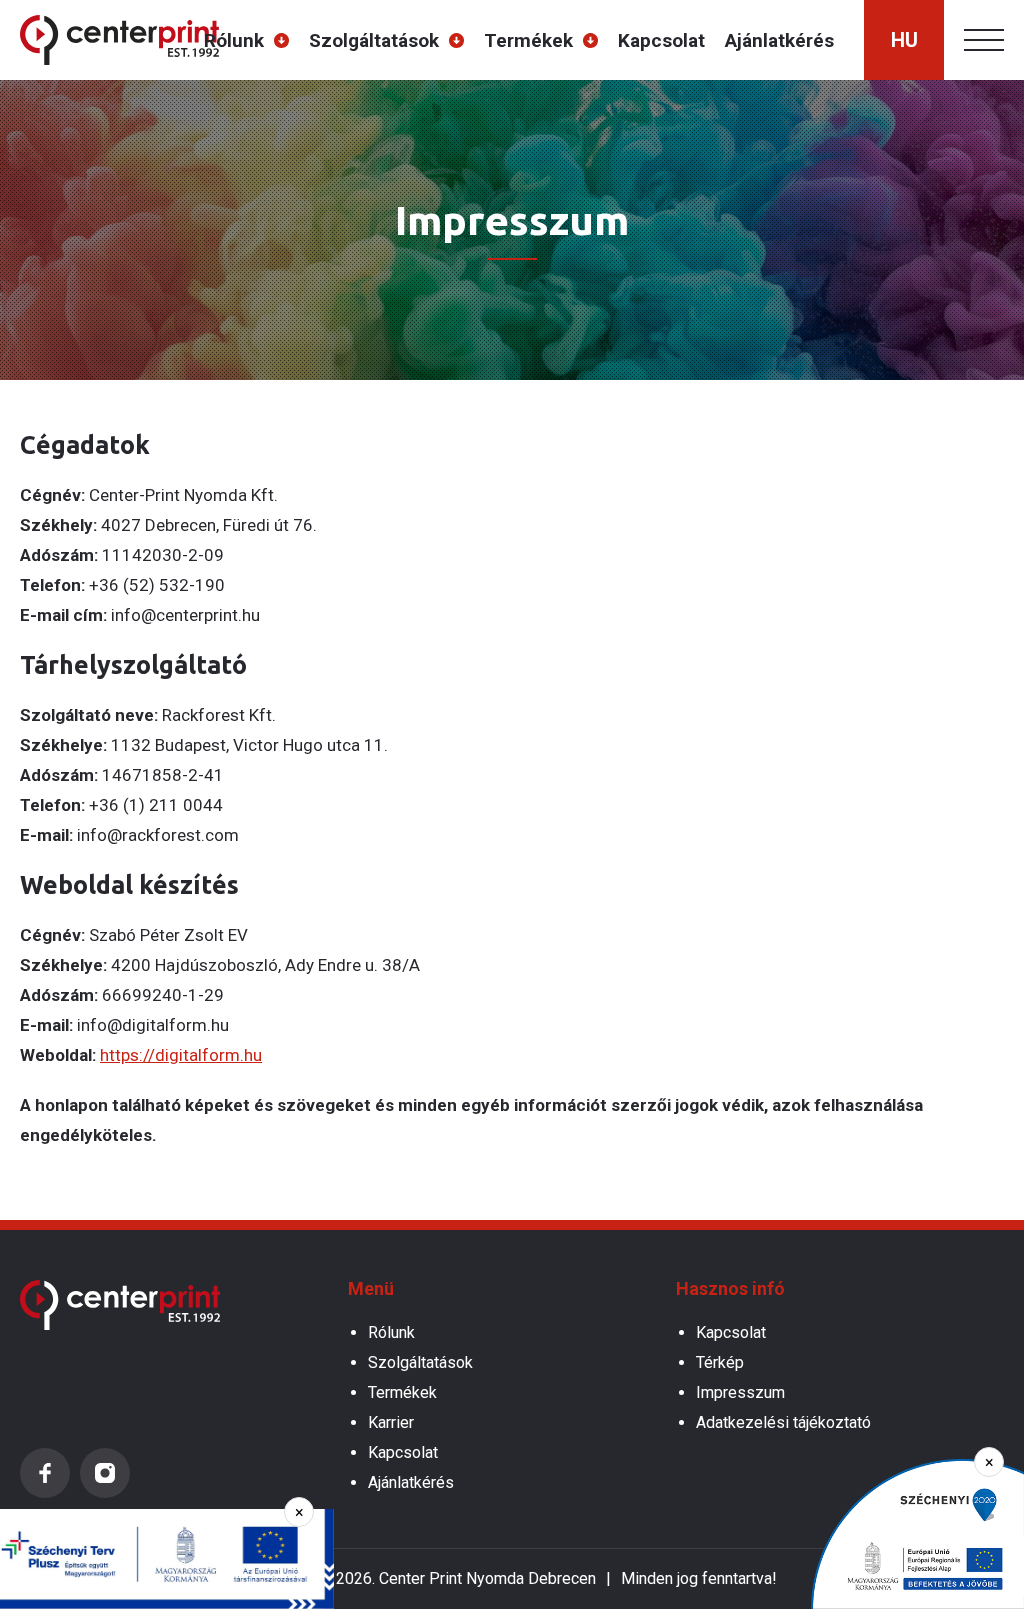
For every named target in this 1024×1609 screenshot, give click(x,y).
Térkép (720, 1362)
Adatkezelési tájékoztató (783, 1422)
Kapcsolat (661, 40)
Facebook (45, 1473)
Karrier (391, 1422)
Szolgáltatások (374, 40)
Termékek (528, 40)
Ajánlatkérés (779, 40)
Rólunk (234, 40)
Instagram (105, 1473)
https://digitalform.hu (181, 1055)
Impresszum (740, 1392)
